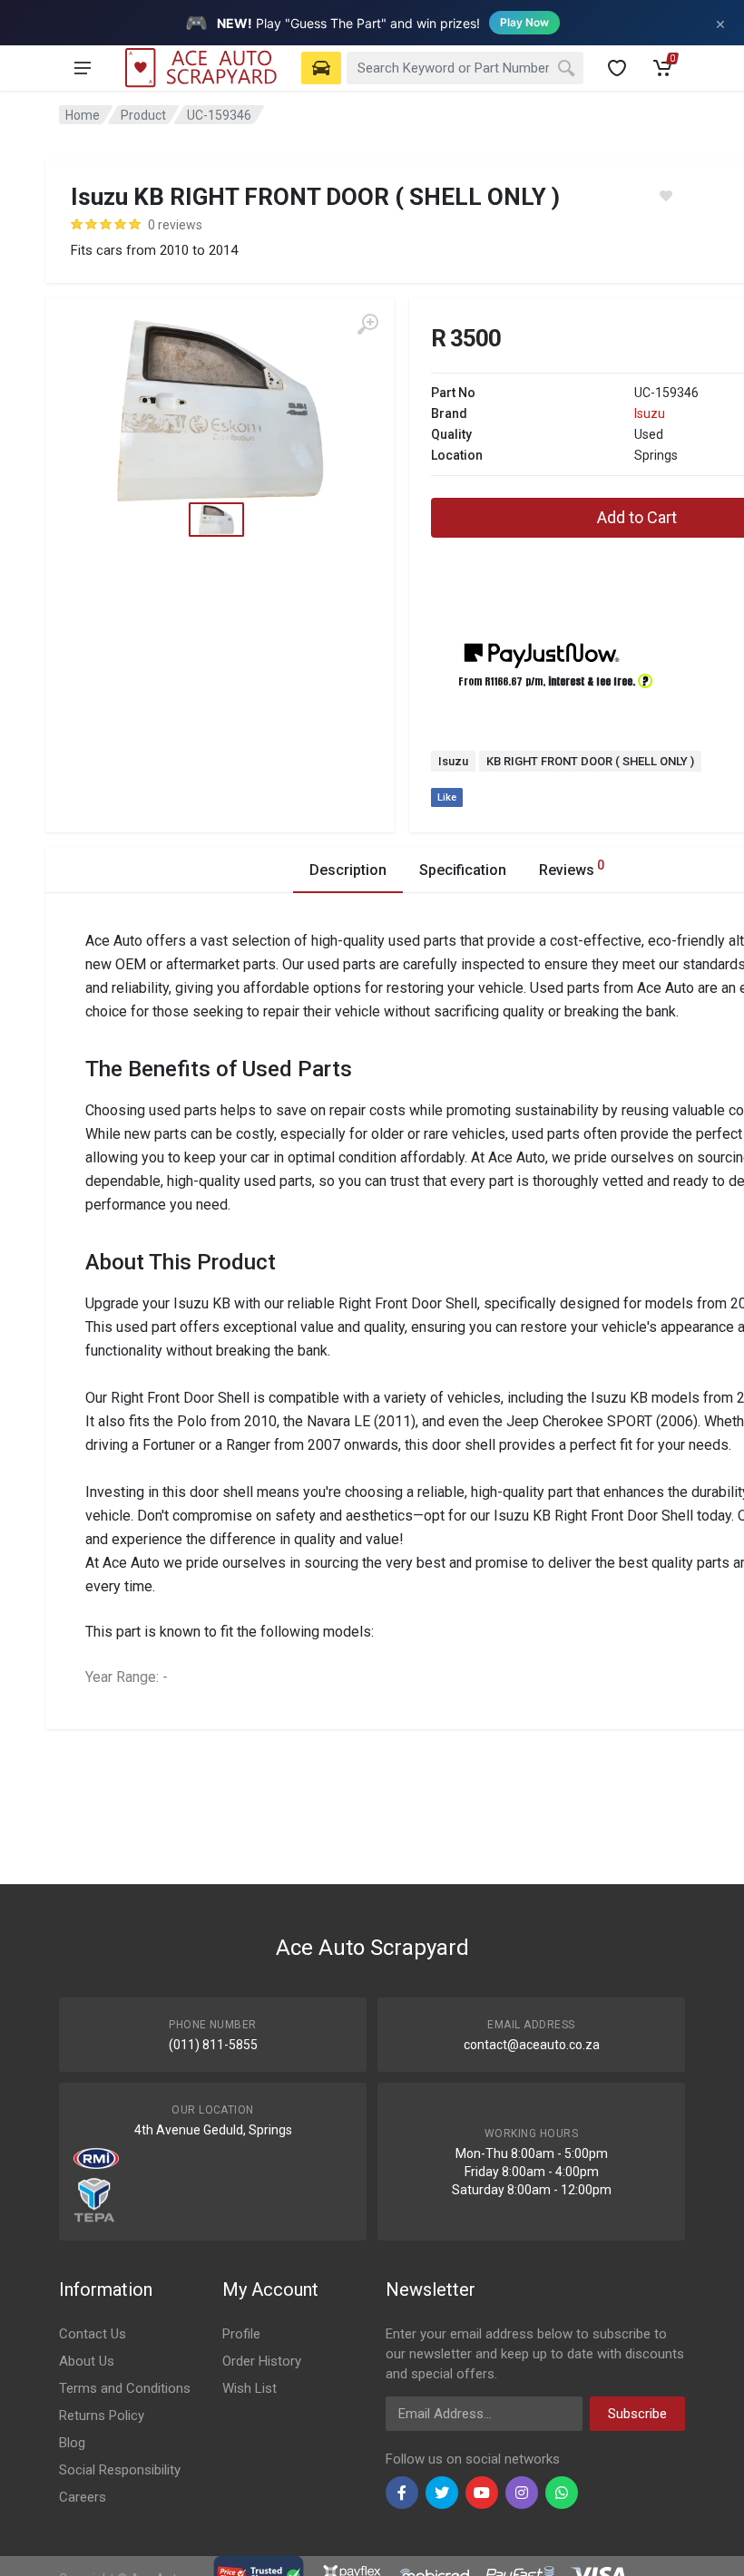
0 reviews (175, 225)
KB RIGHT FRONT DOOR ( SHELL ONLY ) (590, 761)
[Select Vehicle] (321, 68)
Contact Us (93, 2334)
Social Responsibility (120, 2470)
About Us (87, 2361)
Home (83, 115)
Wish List (250, 2388)
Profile (241, 2334)
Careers (83, 2497)
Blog (72, 2443)
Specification (463, 870)
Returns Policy (102, 2416)
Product (143, 115)
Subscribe (637, 2414)
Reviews (572, 868)
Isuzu (650, 413)
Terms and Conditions (125, 2388)
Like (447, 797)
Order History (262, 2361)
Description (348, 870)
